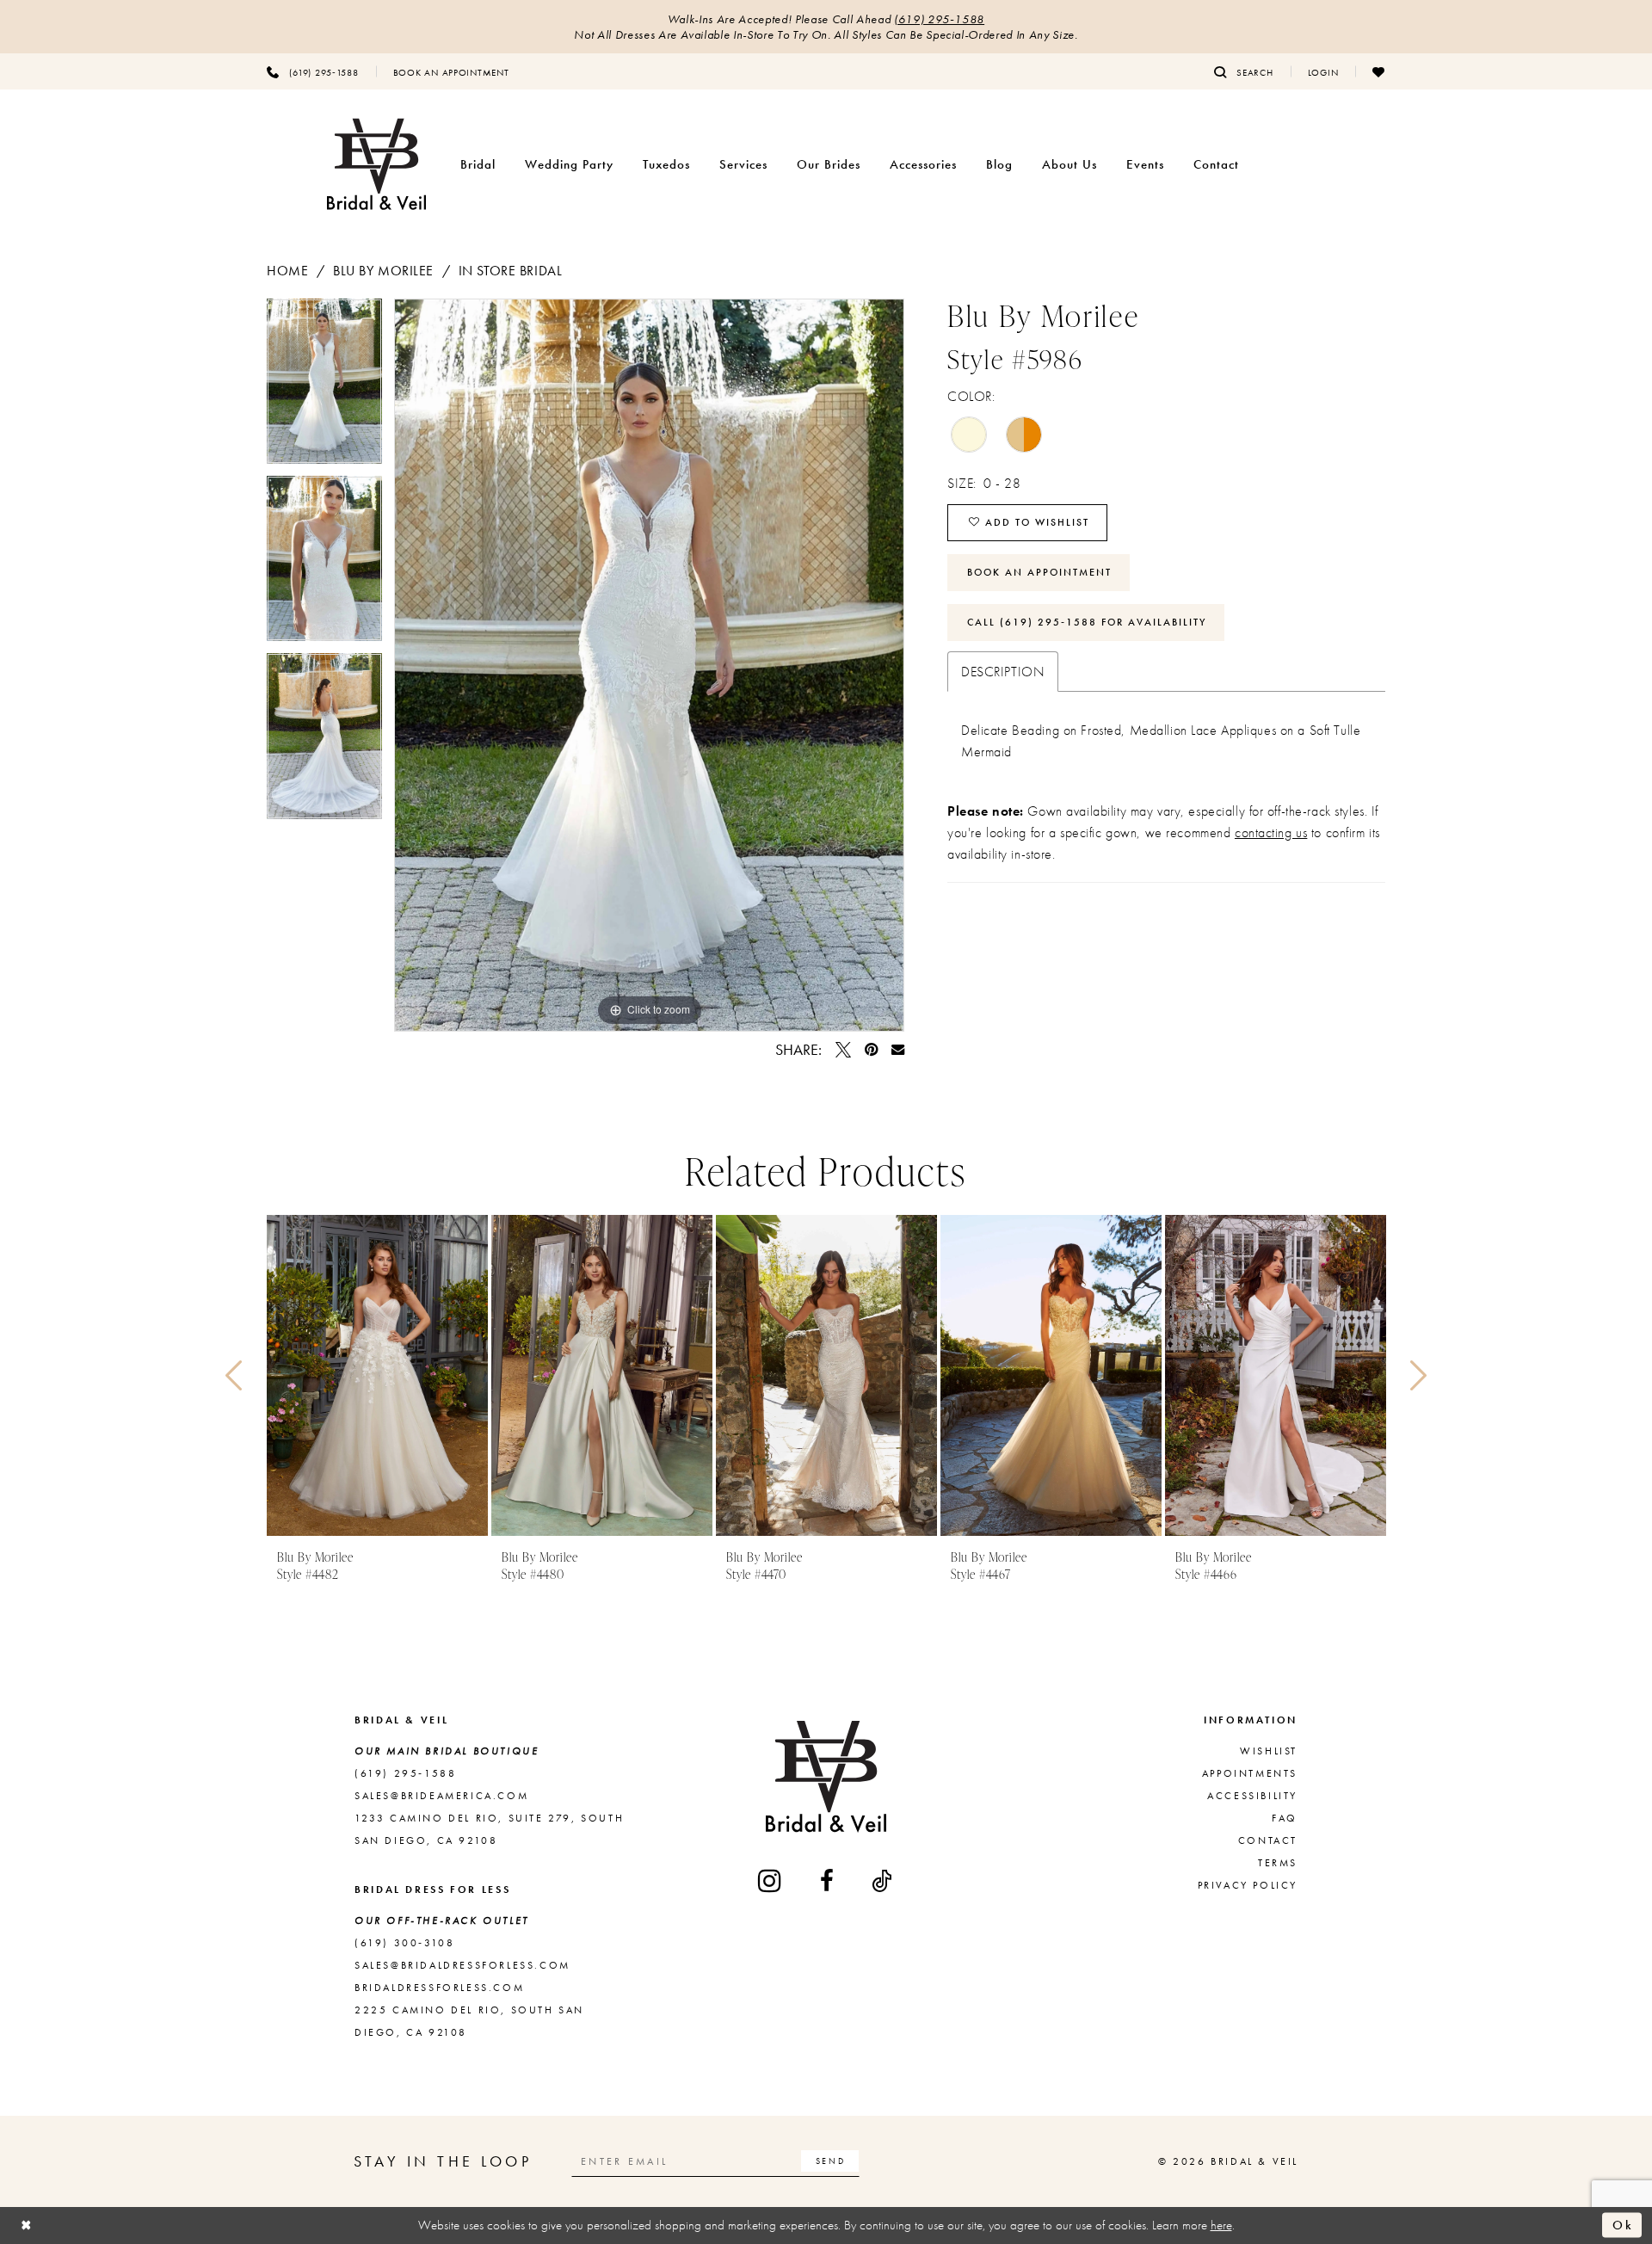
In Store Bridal (511, 271)
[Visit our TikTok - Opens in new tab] (883, 1881)
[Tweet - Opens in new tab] (843, 1050)
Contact (1268, 1840)
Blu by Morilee (383, 271)
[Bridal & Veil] (376, 165)
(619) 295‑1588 (939, 19)
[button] (1323, 71)
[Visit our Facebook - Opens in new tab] (828, 1881)
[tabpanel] (324, 387)
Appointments (1250, 1773)
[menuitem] (313, 71)
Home (287, 271)
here (1221, 2225)
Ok (1623, 2225)
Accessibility (1252, 1796)
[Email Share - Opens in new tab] (898, 1049)
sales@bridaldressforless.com (462, 1965)
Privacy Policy (1248, 1885)
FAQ (1285, 1818)
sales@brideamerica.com (441, 1796)
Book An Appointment (1039, 572)
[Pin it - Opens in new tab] (871, 1050)
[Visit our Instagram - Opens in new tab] (771, 1880)
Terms (1278, 1863)
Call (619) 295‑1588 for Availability (1087, 622)
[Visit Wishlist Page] (1379, 71)
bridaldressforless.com (439, 1988)
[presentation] (377, 1375)
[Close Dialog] (27, 2226)
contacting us (1271, 832)
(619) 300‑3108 (404, 1943)
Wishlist (1269, 1751)
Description (1003, 672)
